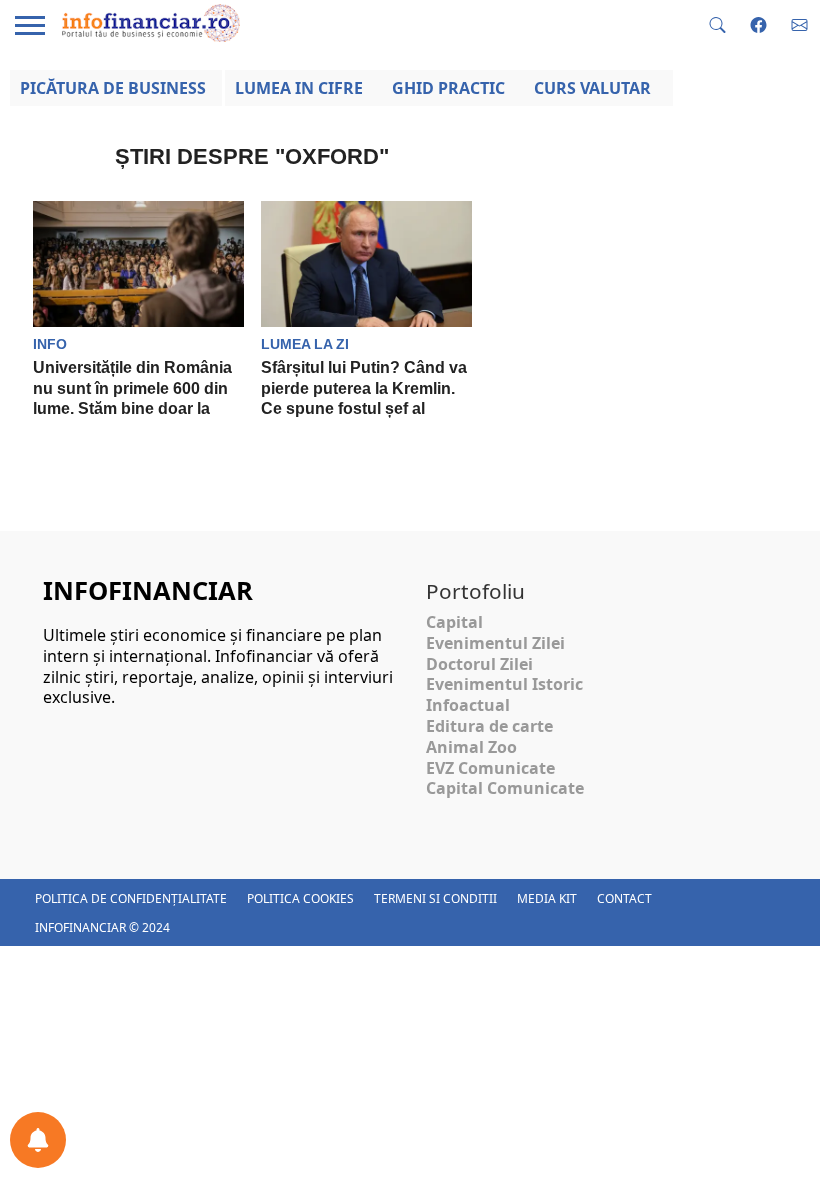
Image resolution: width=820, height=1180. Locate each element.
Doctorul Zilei (479, 664)
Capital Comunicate (505, 788)
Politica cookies (300, 898)
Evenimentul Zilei (495, 643)
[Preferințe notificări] (38, 1140)
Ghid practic (448, 88)
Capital (454, 622)
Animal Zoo (471, 747)
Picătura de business (113, 88)
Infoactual (468, 705)
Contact (624, 898)
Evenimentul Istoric (504, 684)
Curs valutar (592, 88)
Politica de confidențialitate (131, 898)
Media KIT (547, 898)
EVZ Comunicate (490, 768)
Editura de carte (489, 726)
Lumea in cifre (299, 88)
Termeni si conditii (435, 898)
